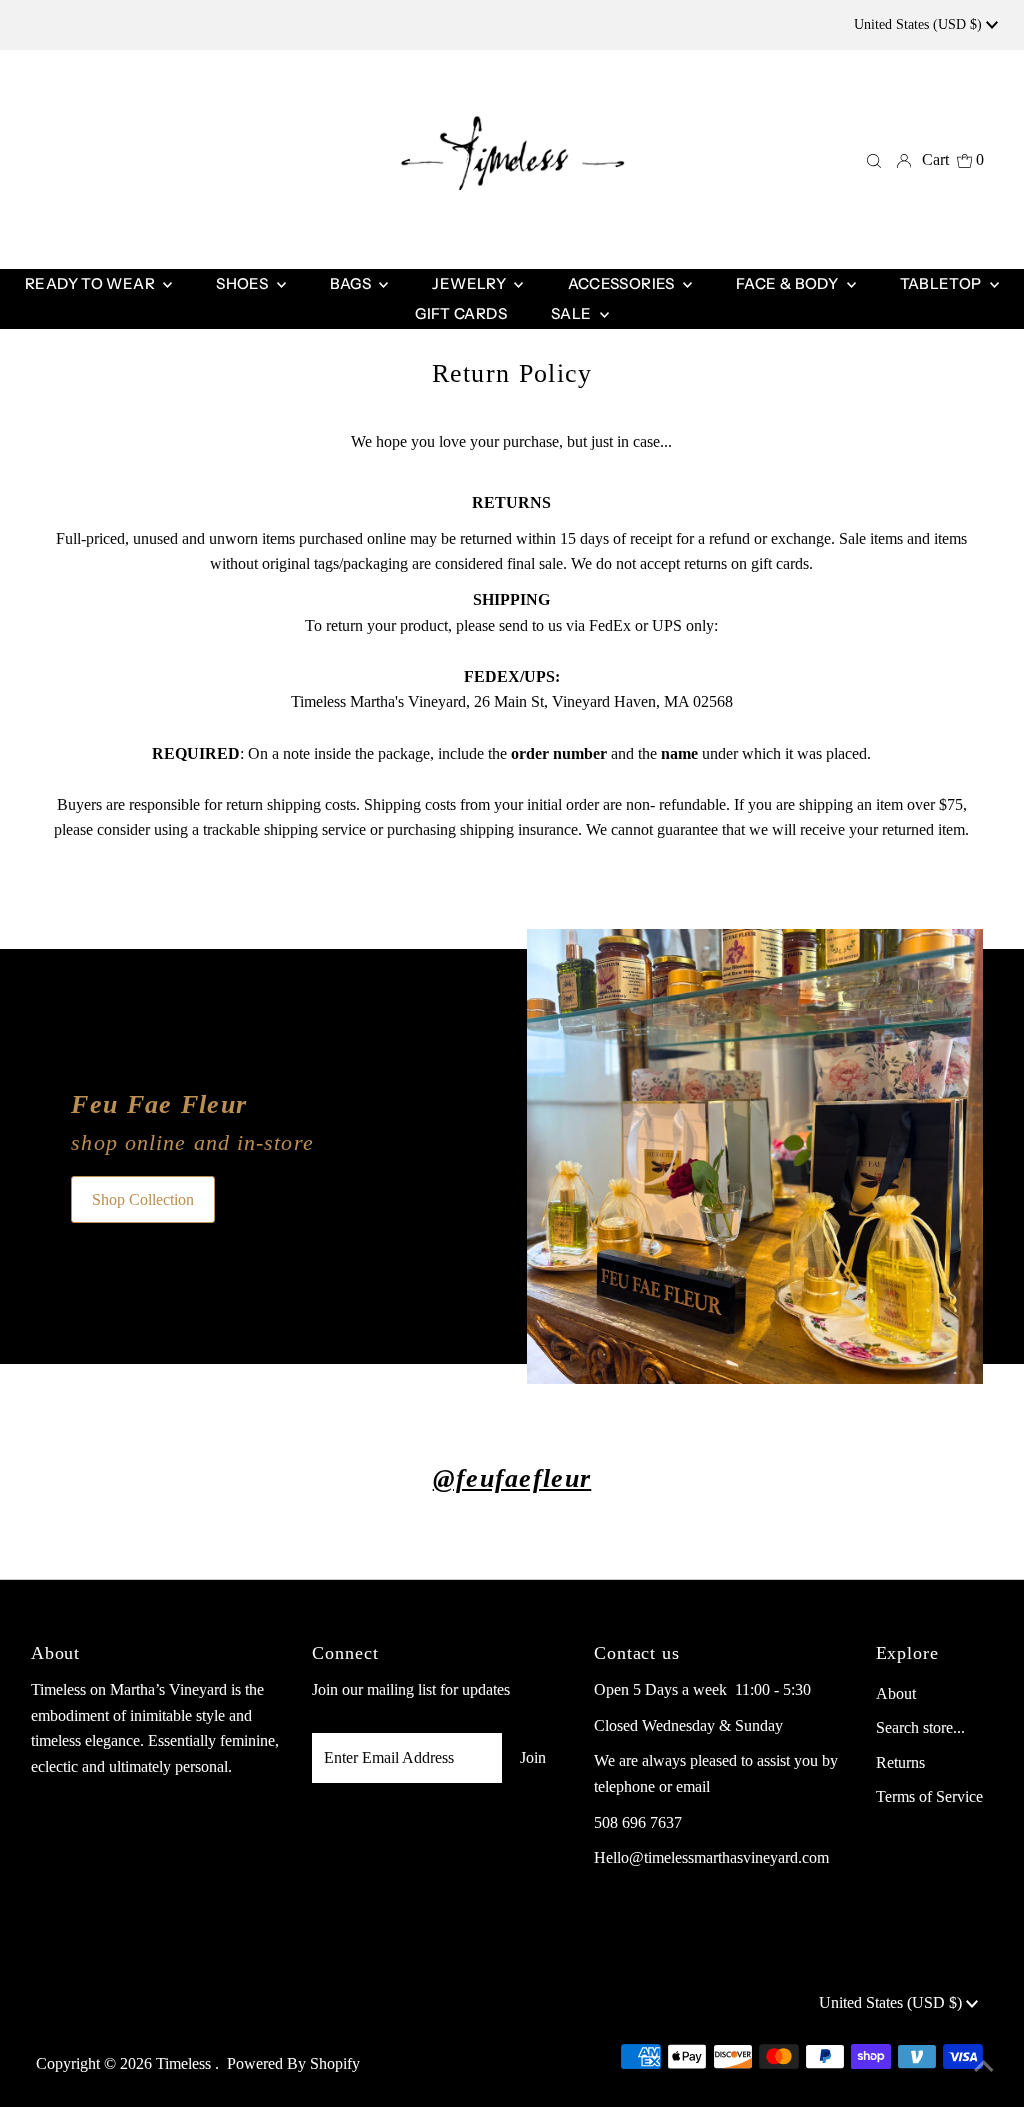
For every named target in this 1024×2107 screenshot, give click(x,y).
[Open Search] (874, 160)
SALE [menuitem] (573, 313)
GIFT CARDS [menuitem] (461, 313)
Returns (900, 1762)
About (896, 1693)
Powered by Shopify (293, 2063)
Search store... (920, 1727)
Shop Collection (143, 1199)
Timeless (185, 2063)
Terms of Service (929, 1796)
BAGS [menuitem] (352, 283)
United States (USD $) (920, 24)
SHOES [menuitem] (243, 283)
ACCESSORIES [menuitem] (623, 283)
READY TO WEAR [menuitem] (91, 283)
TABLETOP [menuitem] (942, 283)
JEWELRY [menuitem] (470, 283)
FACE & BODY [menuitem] (789, 283)
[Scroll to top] (984, 2067)
